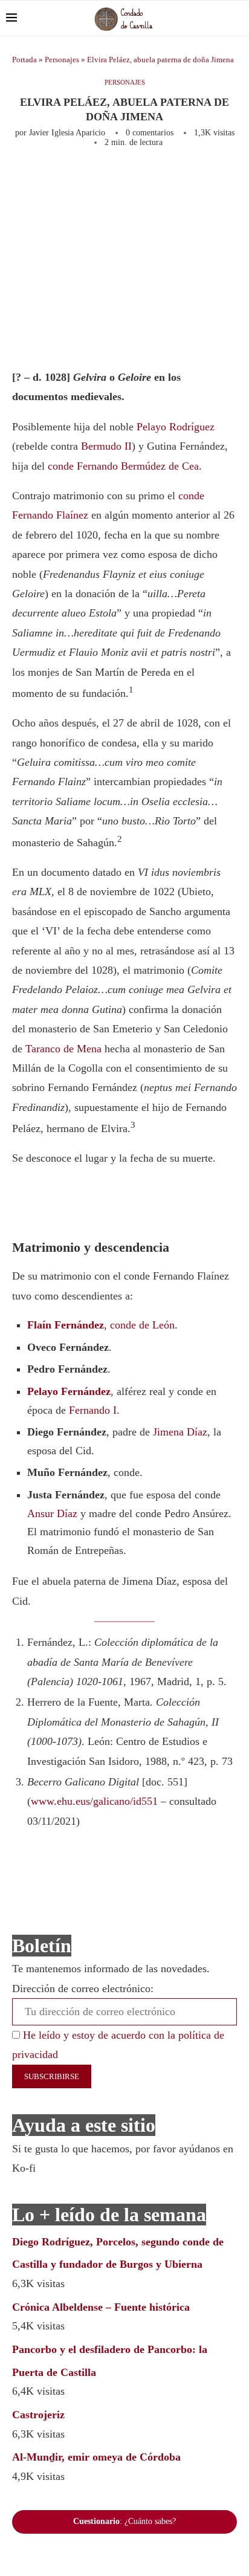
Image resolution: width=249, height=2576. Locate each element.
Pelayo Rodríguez (176, 427)
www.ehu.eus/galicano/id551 (94, 1801)
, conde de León (101, 1325)
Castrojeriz (38, 2415)
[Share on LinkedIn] (192, 180)
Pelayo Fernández (69, 1391)
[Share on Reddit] (231, 180)
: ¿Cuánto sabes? (124, 2521)
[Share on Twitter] (152, 180)
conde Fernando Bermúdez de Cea (123, 466)
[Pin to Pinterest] (172, 180)
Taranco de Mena (63, 1049)
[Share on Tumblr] (212, 180)
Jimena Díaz (180, 1432)
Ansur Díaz (52, 1513)
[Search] (237, 18)
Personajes (62, 60)
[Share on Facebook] (128, 180)
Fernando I (93, 1410)
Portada (24, 60)
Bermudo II (106, 446)
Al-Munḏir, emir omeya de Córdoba (96, 2457)
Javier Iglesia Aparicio (67, 133)
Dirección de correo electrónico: (83, 1989)
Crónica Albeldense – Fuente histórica (101, 2307)
